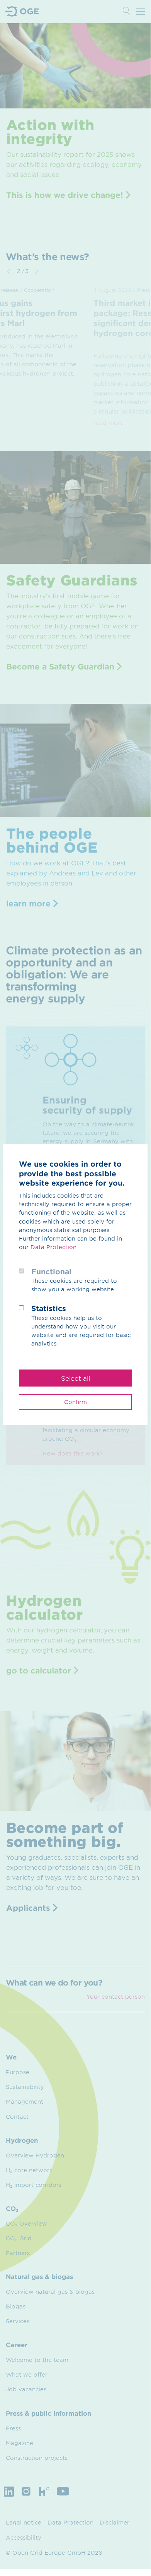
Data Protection (53, 1247)
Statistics (49, 1308)
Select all (75, 1378)
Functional (51, 1272)
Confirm (75, 1402)
